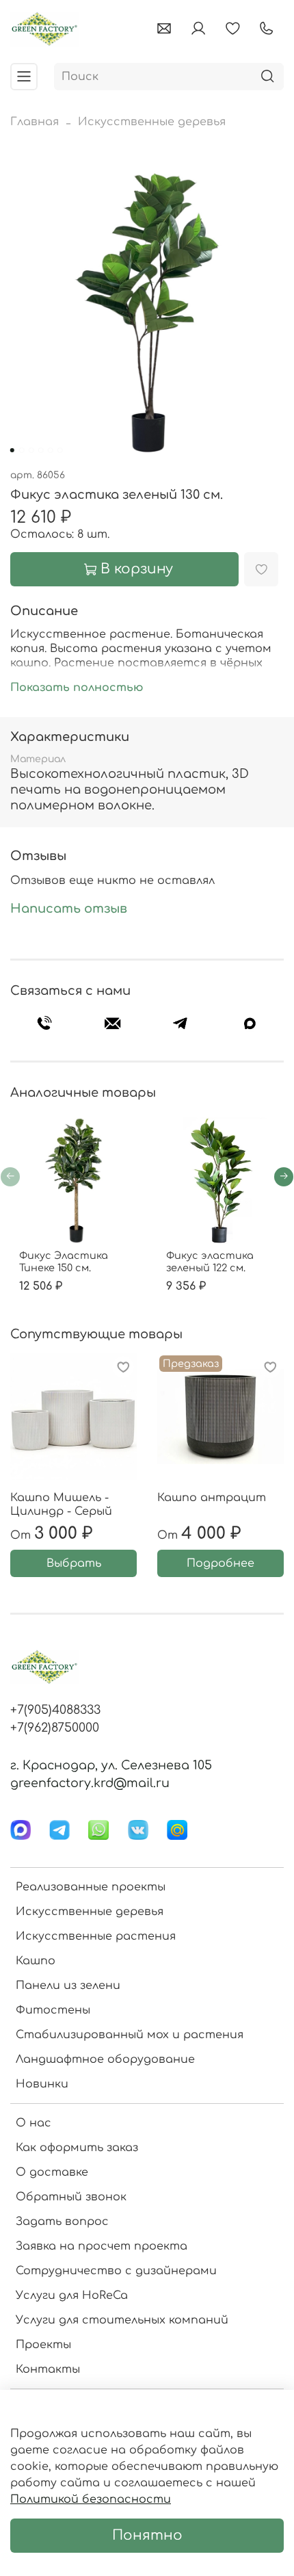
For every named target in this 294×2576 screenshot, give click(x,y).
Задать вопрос (62, 2222)
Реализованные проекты (91, 1887)
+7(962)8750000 (55, 1728)
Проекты (43, 2345)
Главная (35, 122)
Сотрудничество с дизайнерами (116, 2271)
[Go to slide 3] (31, 450)
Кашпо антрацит (212, 1498)
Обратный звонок (71, 2197)
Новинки (42, 2084)
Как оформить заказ (77, 2148)
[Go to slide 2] (22, 450)
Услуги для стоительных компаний (122, 2320)
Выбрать (74, 1563)
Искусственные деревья (152, 122)
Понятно (147, 2535)
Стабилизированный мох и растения (130, 2035)
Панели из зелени (68, 1986)
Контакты (48, 2369)
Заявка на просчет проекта (102, 2246)
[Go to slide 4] (41, 450)
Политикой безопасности (91, 2499)
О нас (34, 2123)
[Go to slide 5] (51, 450)
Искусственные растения (96, 1936)
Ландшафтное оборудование (105, 2059)
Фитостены (53, 2010)
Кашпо (36, 1961)
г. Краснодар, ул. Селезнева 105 (111, 1765)
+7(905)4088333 (55, 1710)
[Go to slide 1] (12, 450)
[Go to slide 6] (60, 450)
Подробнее (220, 1563)
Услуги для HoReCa (72, 2295)
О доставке (52, 2172)
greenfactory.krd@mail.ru (90, 1783)
